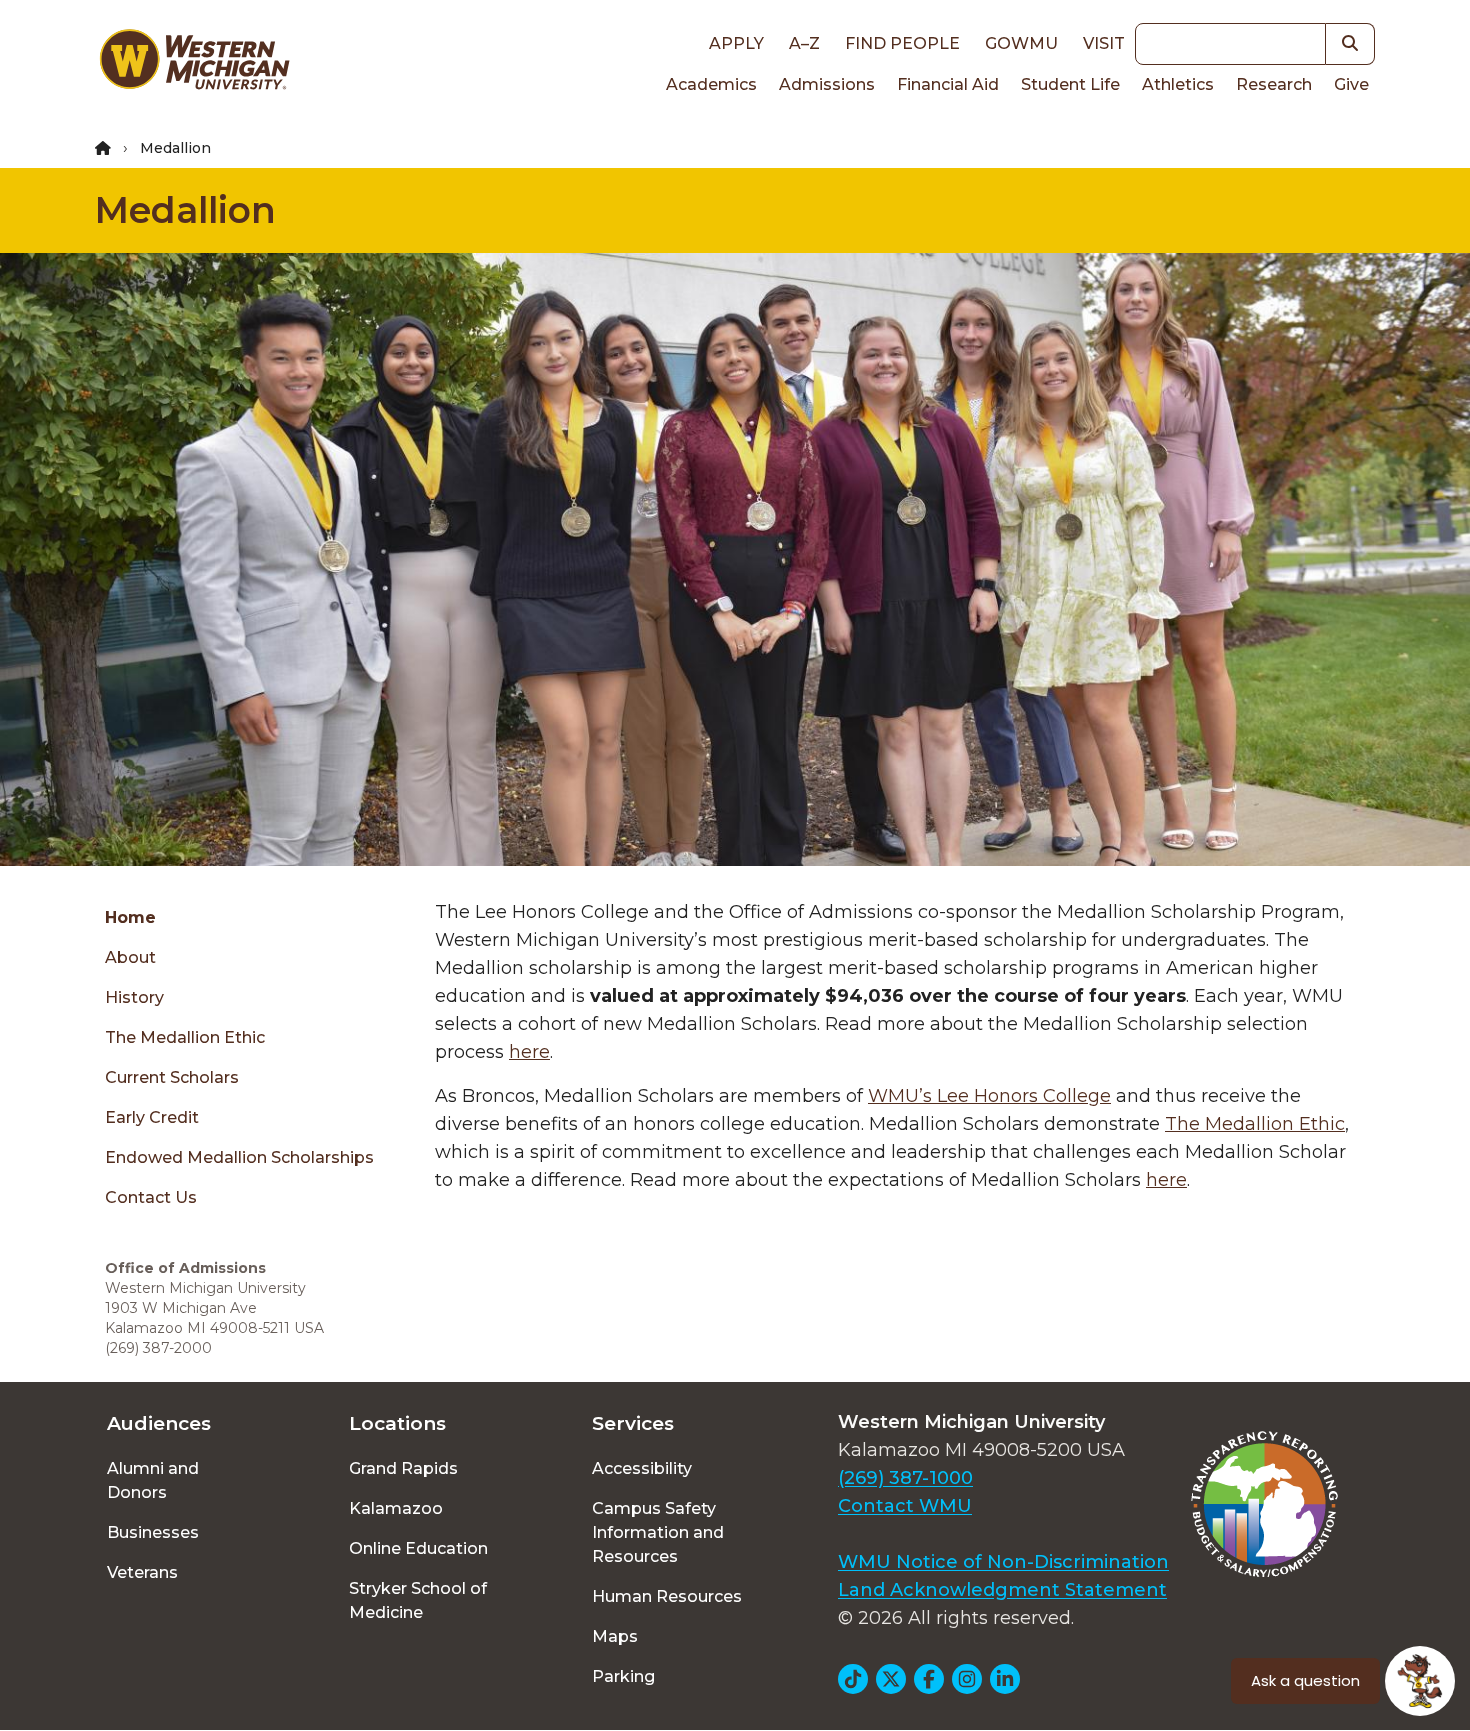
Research (1274, 84)
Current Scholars (172, 1077)
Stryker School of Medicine (418, 1600)
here (529, 1052)
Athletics (1178, 84)
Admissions (827, 84)
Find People (902, 43)
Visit (1104, 43)
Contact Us (151, 1197)
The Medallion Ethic (185, 1037)
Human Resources (667, 1596)
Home (130, 917)
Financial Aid (948, 84)
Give (1351, 84)
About (130, 957)
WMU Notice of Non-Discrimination (1003, 1562)
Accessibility (642, 1468)
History (134, 997)
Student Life (1070, 84)
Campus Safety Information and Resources (658, 1532)
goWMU (1021, 43)
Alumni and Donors (153, 1480)
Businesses (153, 1532)
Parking (623, 1676)
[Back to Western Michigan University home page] (194, 64)
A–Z (804, 43)
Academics (711, 84)
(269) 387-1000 (905, 1478)
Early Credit (152, 1117)
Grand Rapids (403, 1468)
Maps (615, 1636)
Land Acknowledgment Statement (1002, 1590)
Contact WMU (905, 1506)
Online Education (418, 1548)
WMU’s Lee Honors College (989, 1096)
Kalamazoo (396, 1508)
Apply (736, 43)
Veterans (142, 1572)
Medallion (185, 210)
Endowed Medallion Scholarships (239, 1157)
